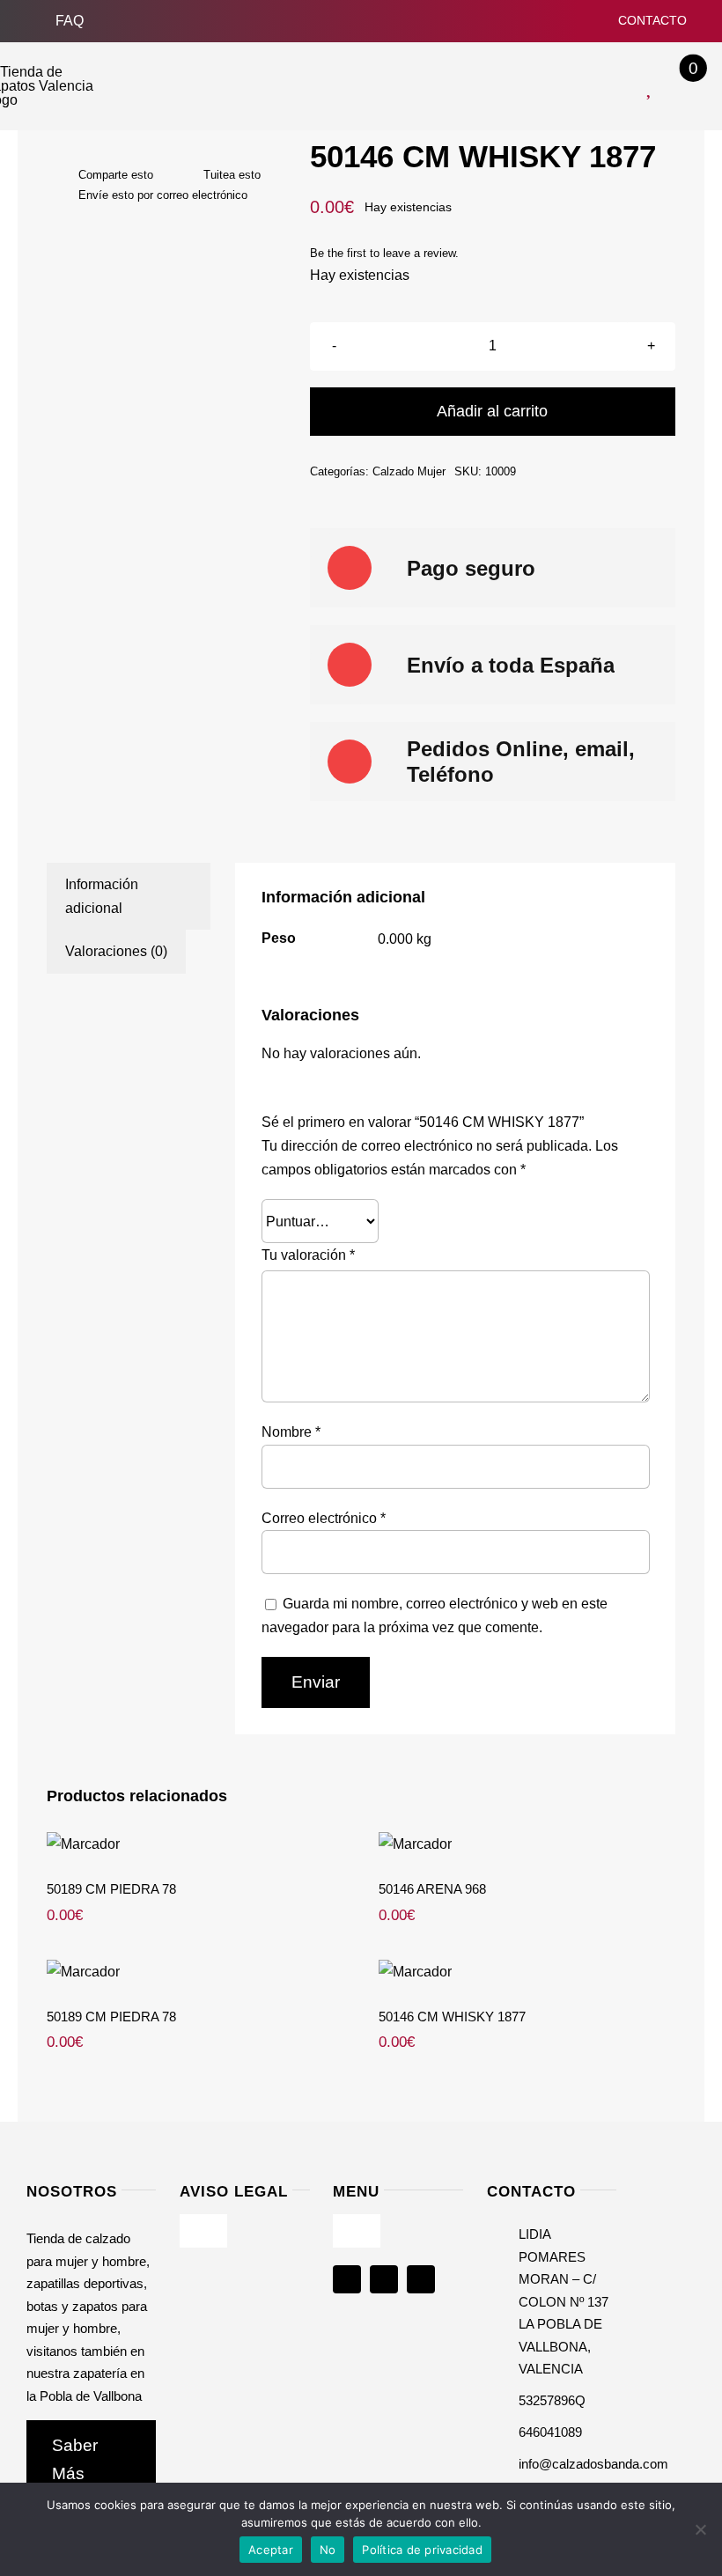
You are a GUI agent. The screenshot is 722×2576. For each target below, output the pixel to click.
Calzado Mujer (409, 471)
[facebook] (347, 2279)
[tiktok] (421, 2279)
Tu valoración (308, 1255)
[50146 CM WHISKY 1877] (527, 1972)
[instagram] (384, 2279)
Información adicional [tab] (102, 896)
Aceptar (271, 2550)
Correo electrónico (324, 1518)
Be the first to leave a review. (384, 253)
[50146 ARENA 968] (527, 1844)
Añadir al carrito (492, 411)
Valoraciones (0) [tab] (116, 951)
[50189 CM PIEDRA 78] (195, 1844)
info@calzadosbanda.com (593, 2464)
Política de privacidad (422, 2550)
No (328, 2550)
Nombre (291, 1432)
